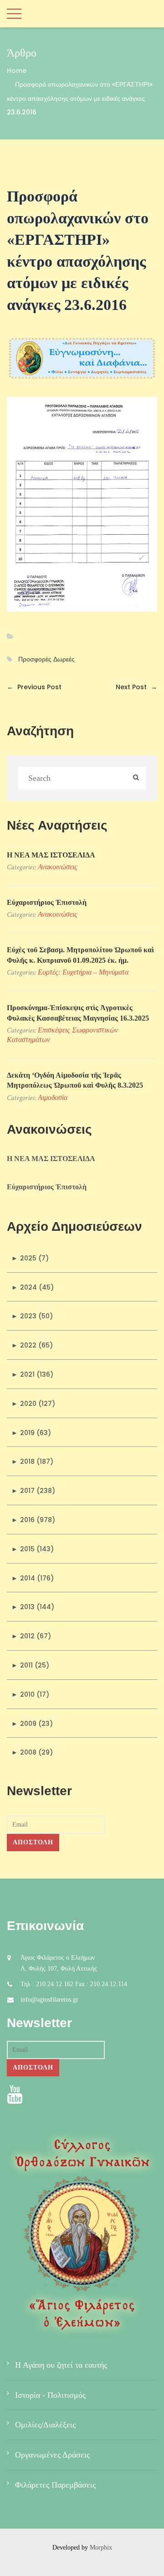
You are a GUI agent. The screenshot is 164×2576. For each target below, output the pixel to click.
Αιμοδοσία (53, 1097)
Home (17, 71)
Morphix (101, 2548)
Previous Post (34, 687)
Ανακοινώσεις (58, 867)
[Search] (136, 778)
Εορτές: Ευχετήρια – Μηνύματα (83, 972)
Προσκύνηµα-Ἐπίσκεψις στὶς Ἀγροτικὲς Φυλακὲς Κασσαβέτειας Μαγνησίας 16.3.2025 (78, 1013)
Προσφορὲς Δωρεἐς (46, 659)
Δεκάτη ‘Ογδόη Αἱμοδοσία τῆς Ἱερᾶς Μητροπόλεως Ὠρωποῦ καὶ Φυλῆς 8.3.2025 (75, 1080)
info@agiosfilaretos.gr (49, 2000)
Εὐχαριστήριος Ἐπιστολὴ (47, 902)
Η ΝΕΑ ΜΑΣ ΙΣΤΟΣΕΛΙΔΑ (51, 855)
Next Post (136, 687)
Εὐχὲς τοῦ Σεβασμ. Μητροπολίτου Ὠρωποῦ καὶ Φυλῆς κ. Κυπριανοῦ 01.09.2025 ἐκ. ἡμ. (80, 955)
